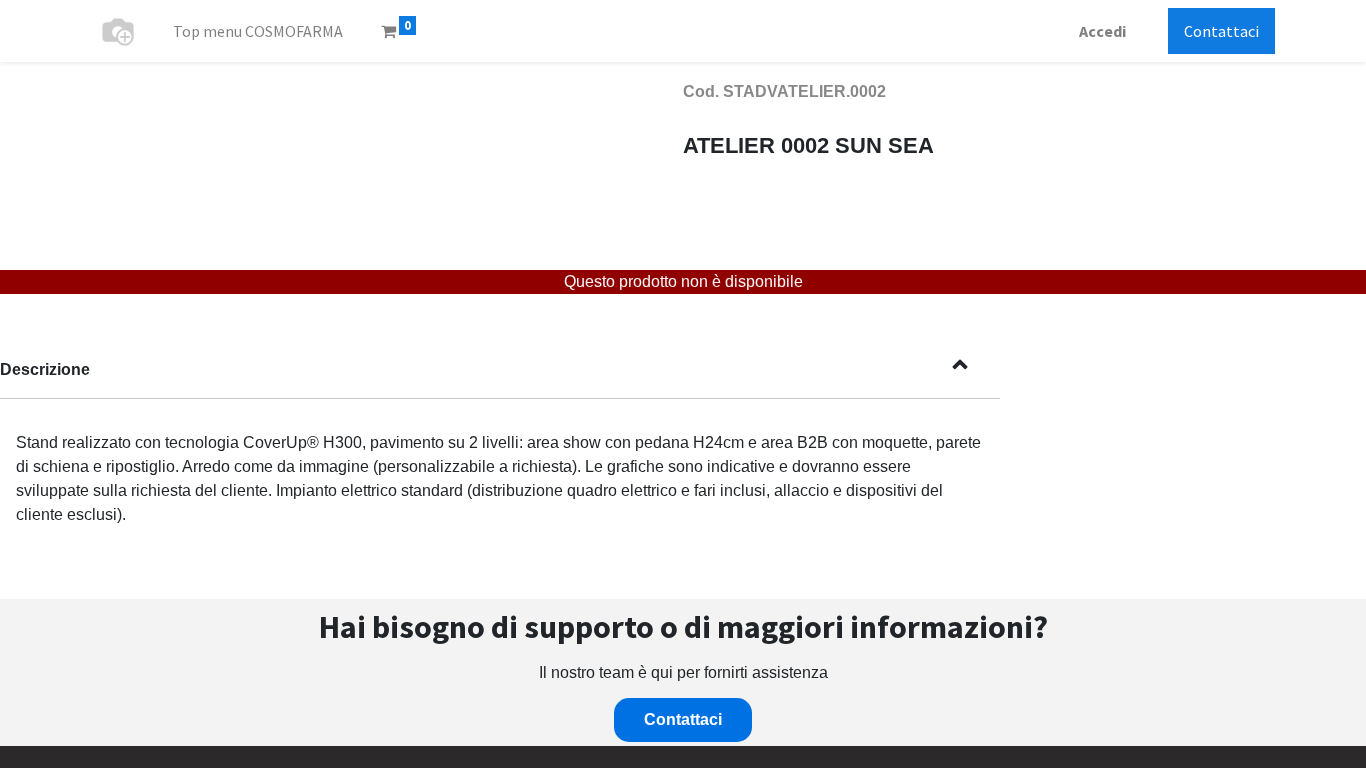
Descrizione (45, 369)
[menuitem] (258, 31)
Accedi (1102, 31)
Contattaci (1221, 31)
